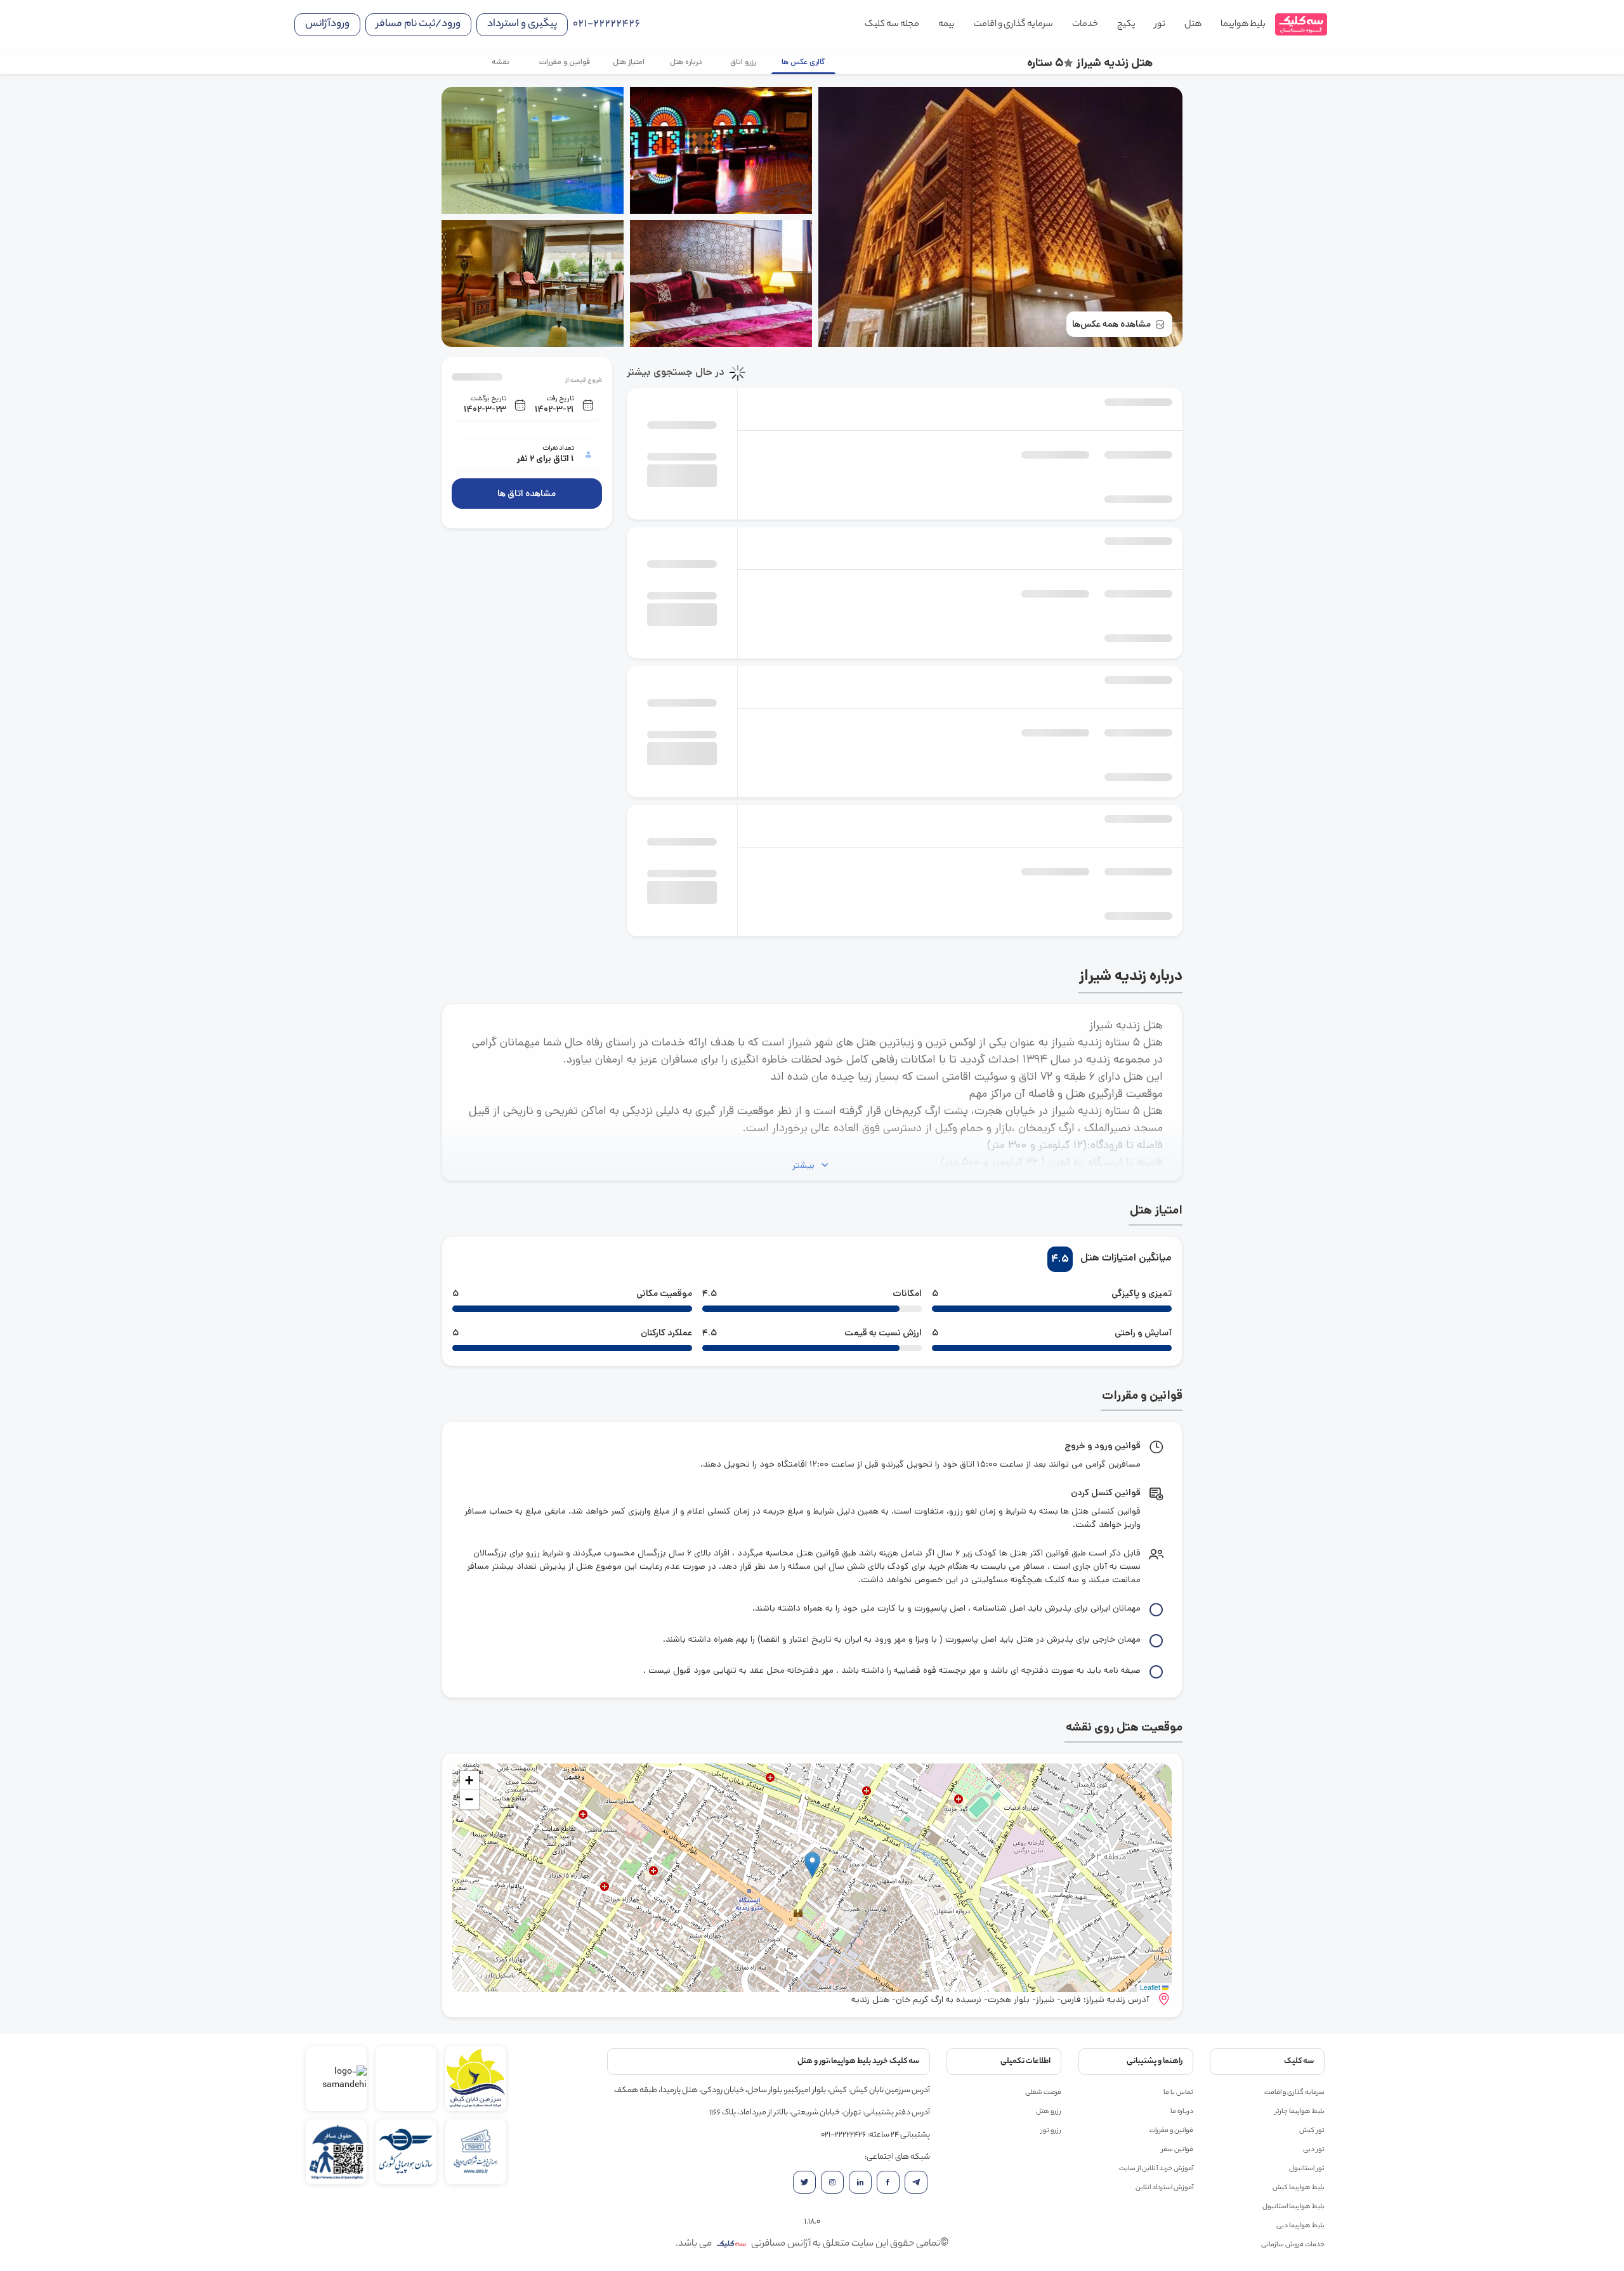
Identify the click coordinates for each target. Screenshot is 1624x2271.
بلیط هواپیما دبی (1300, 2226)
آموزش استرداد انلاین (1164, 2188)
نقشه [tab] (501, 62)
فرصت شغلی (1043, 2093)
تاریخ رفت (560, 399)
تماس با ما (1178, 2093)
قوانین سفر (1177, 2150)
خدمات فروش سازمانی (1293, 2245)
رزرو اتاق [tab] (743, 62)
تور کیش (1312, 2131)
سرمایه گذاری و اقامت (1294, 2093)
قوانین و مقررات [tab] (565, 62)
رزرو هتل (1049, 2112)
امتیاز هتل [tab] (629, 62)
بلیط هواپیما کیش (1299, 2188)
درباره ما (1182, 2112)
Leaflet (1151, 1987)
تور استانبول (1307, 2169)
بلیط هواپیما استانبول (1293, 2207)
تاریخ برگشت (488, 399)
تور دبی (1314, 2150)
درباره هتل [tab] (685, 62)
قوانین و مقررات (1171, 2131)
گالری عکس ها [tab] (803, 62)
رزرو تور (1051, 2131)
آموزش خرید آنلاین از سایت (1156, 2169)
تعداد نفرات (558, 448)
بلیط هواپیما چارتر (1300, 2112)
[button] (812, 1865)
